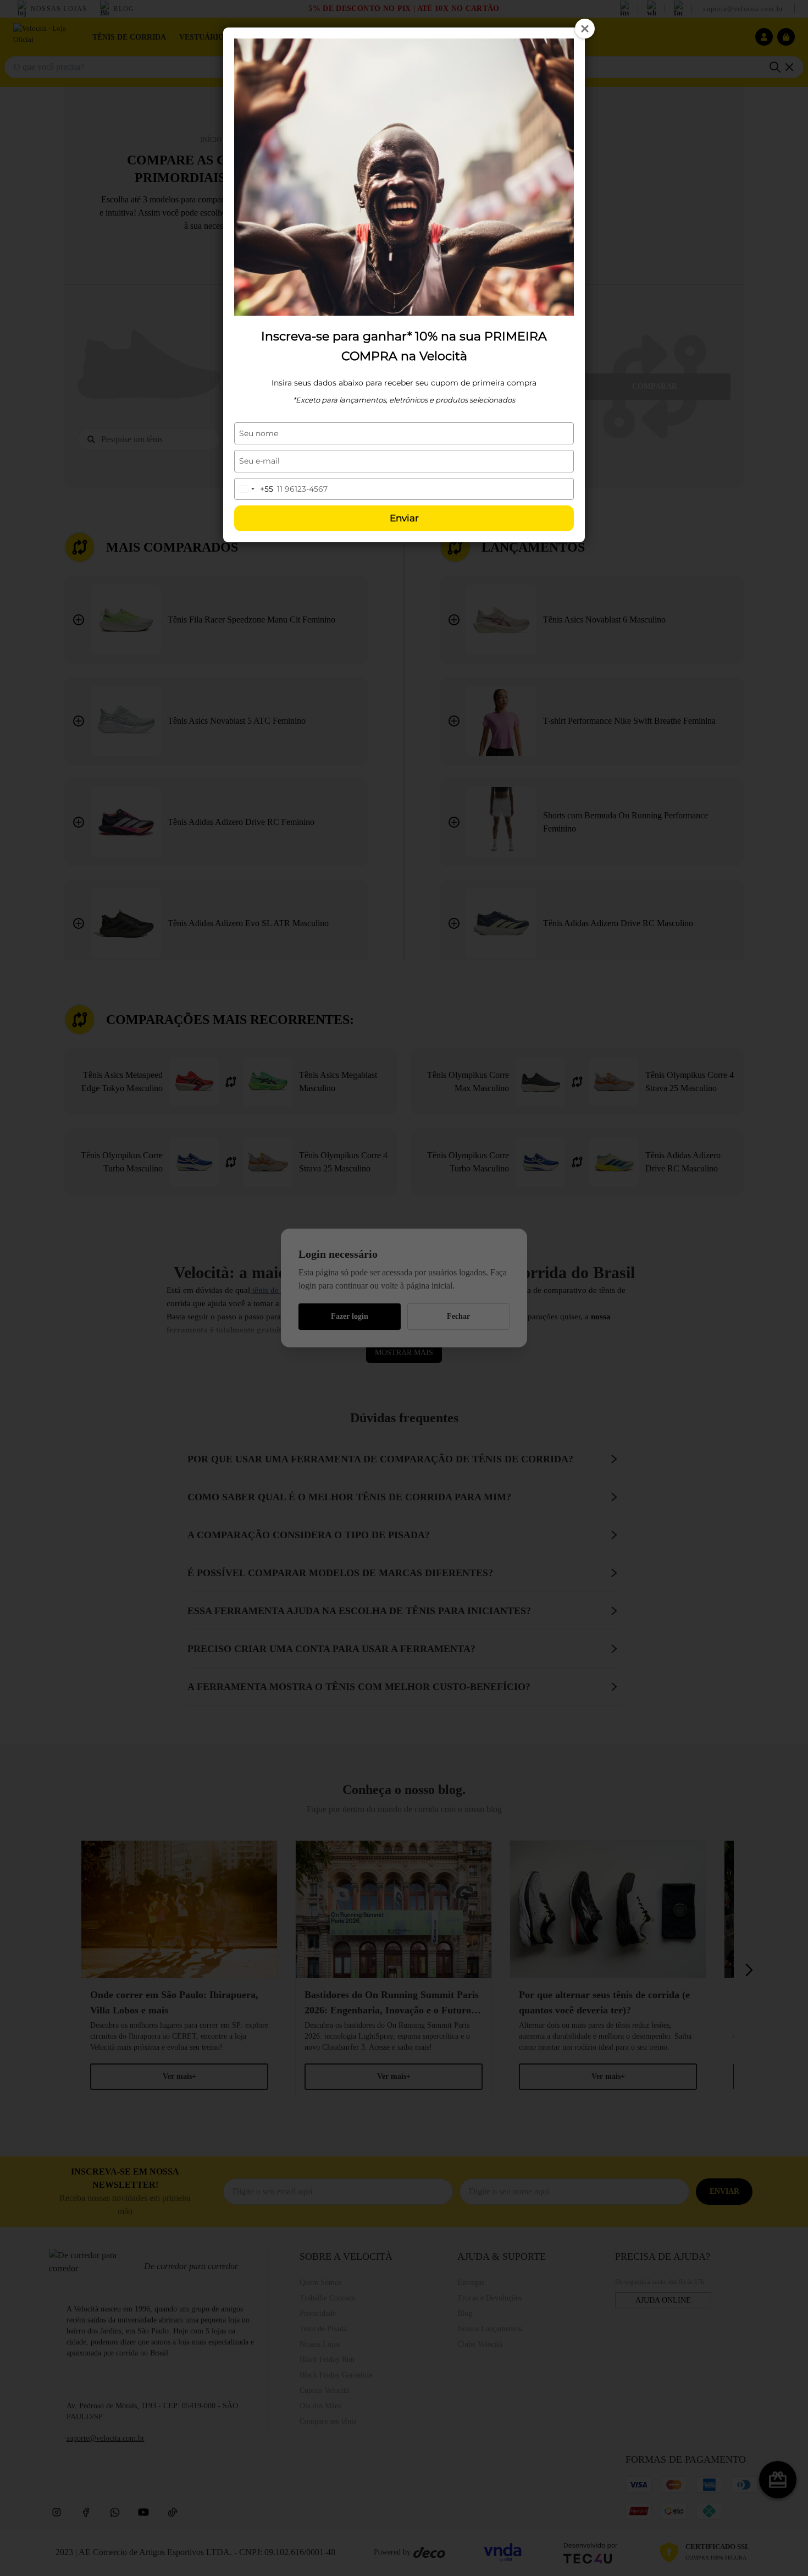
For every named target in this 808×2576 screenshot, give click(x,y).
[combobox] (254, 489)
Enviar (404, 518)
